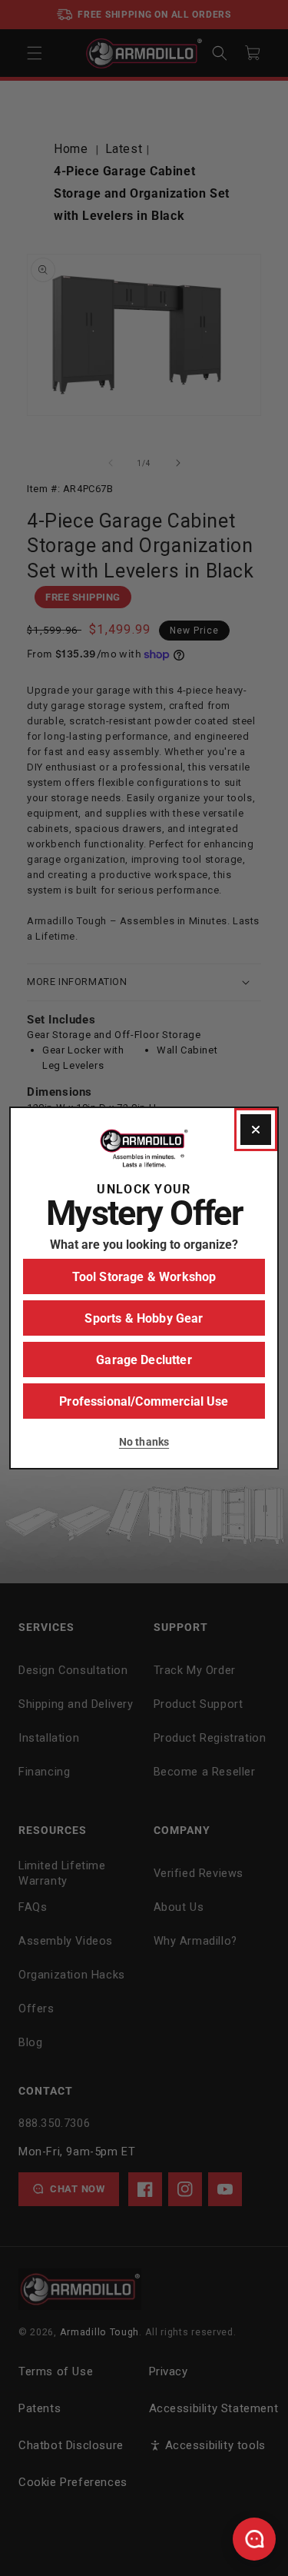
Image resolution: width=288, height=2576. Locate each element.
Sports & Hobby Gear (144, 1318)
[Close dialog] (256, 1130)
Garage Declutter (144, 1360)
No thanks (144, 1442)
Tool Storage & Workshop (144, 1277)
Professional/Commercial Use (144, 1401)
